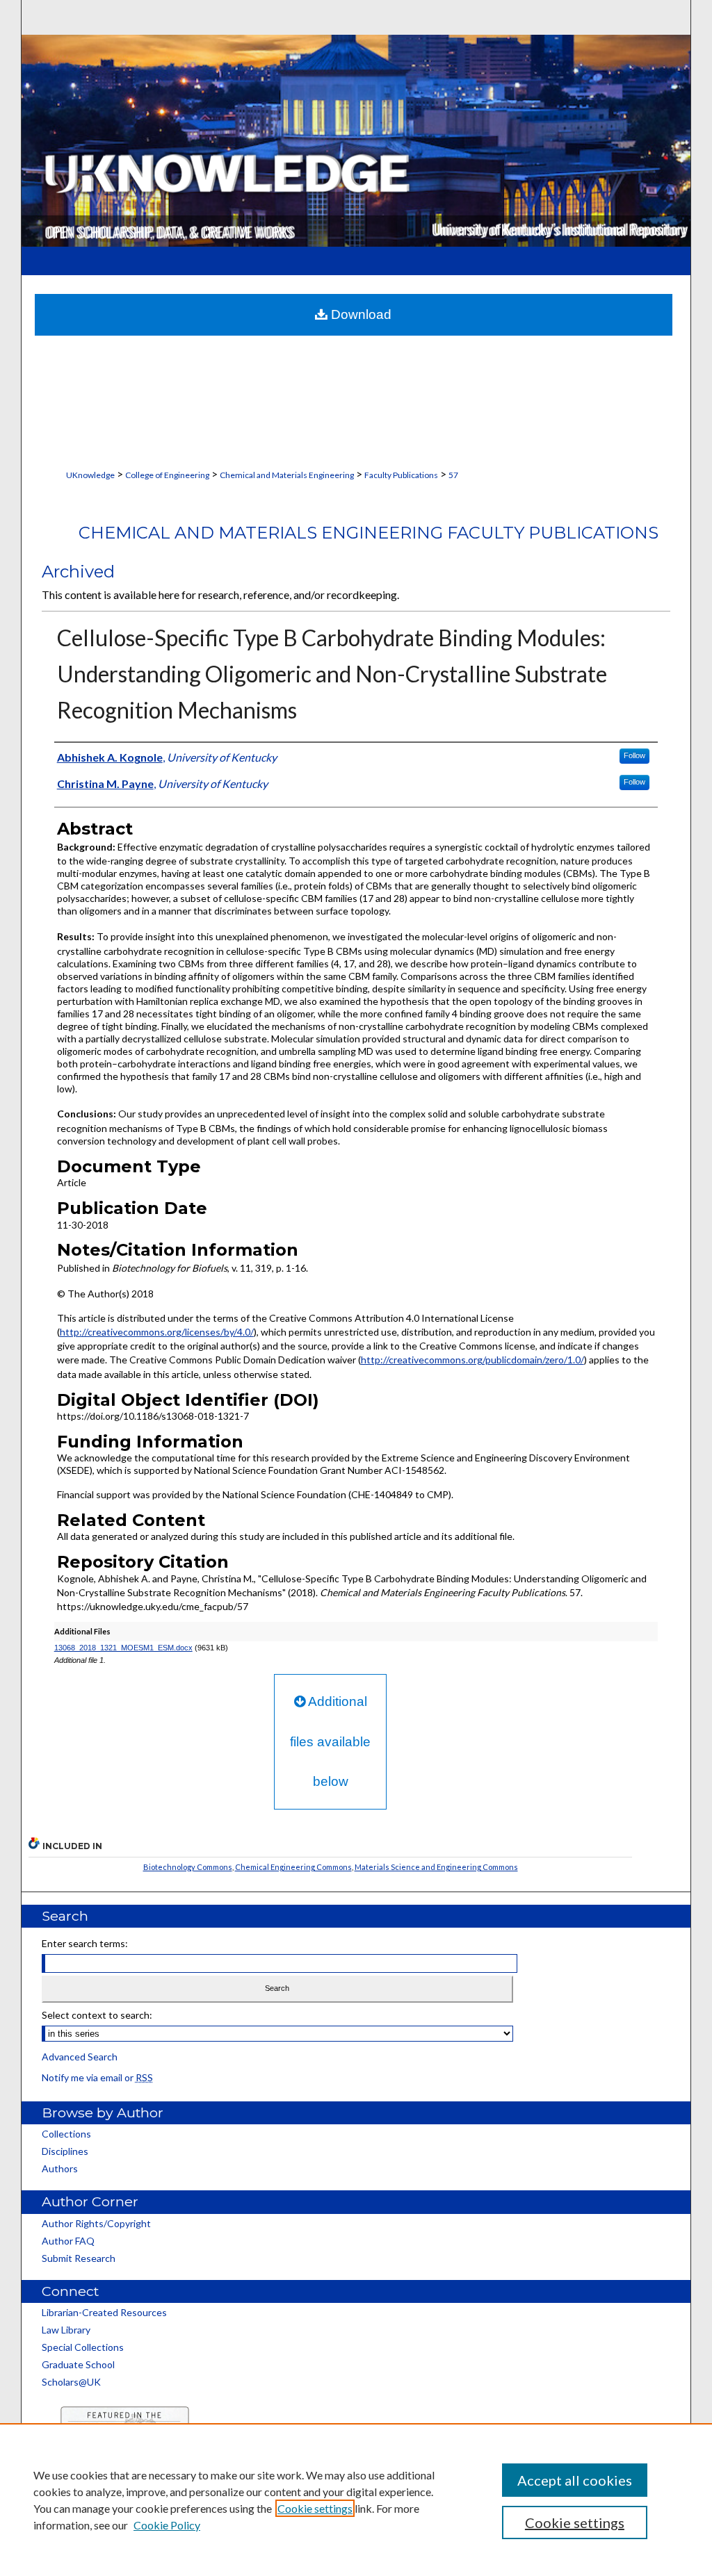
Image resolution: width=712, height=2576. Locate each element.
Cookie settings (315, 2508)
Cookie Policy (167, 2525)
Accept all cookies (575, 2480)
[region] (356, 2500)
